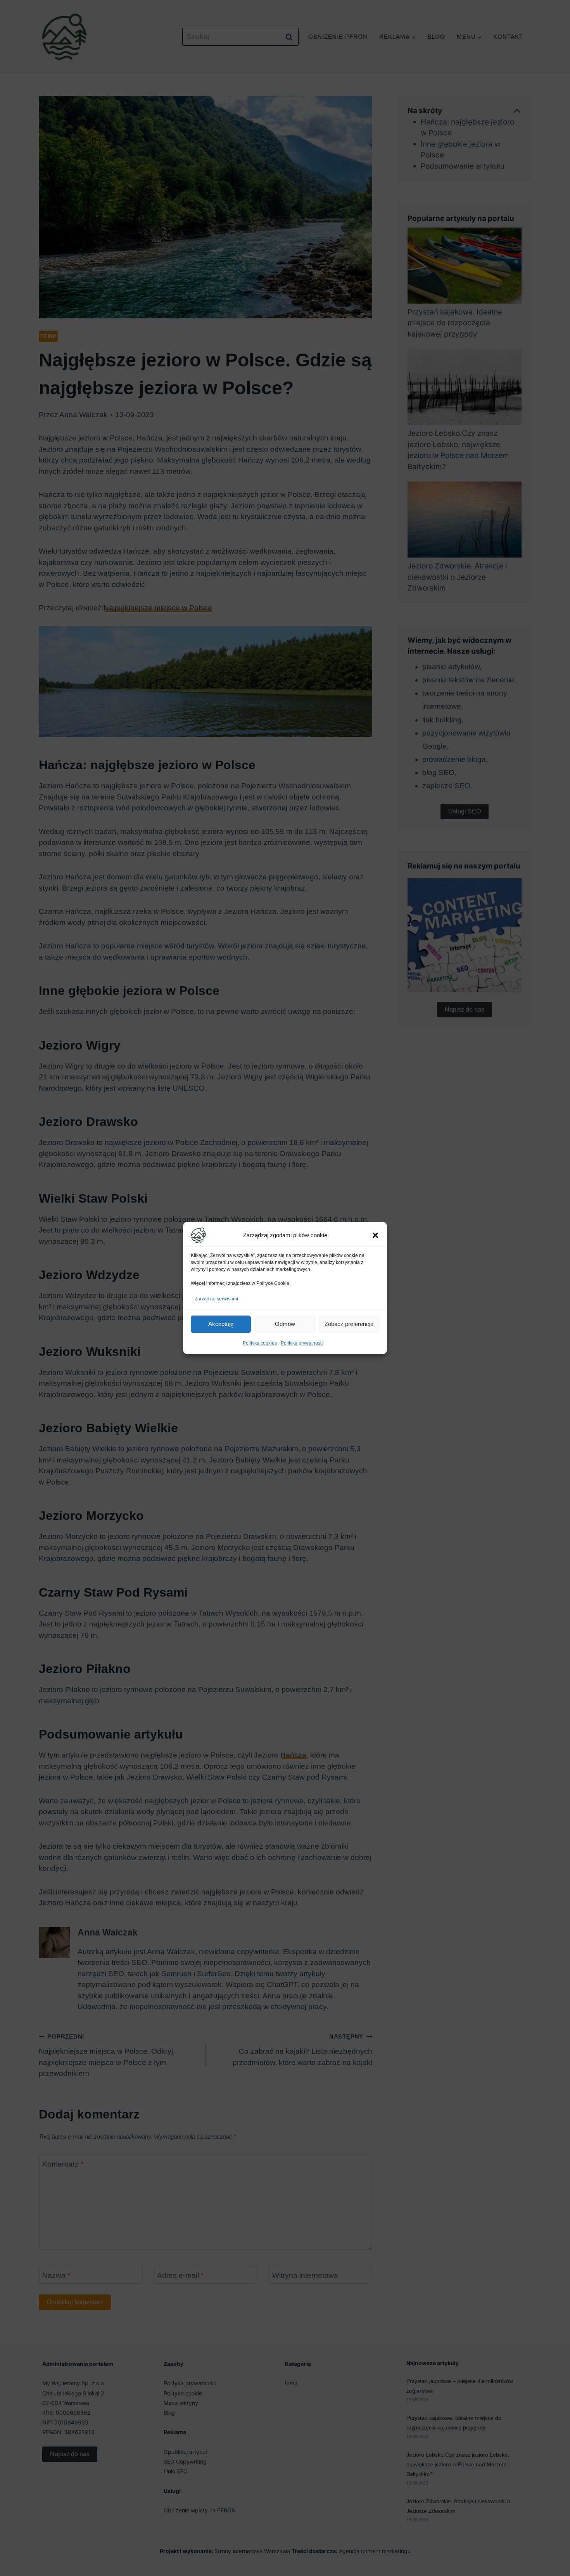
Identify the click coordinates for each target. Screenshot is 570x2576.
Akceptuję (221, 1324)
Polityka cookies (260, 1343)
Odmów (285, 1324)
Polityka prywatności (302, 1343)
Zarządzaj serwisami (216, 1299)
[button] (375, 1235)
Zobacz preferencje (349, 1324)
